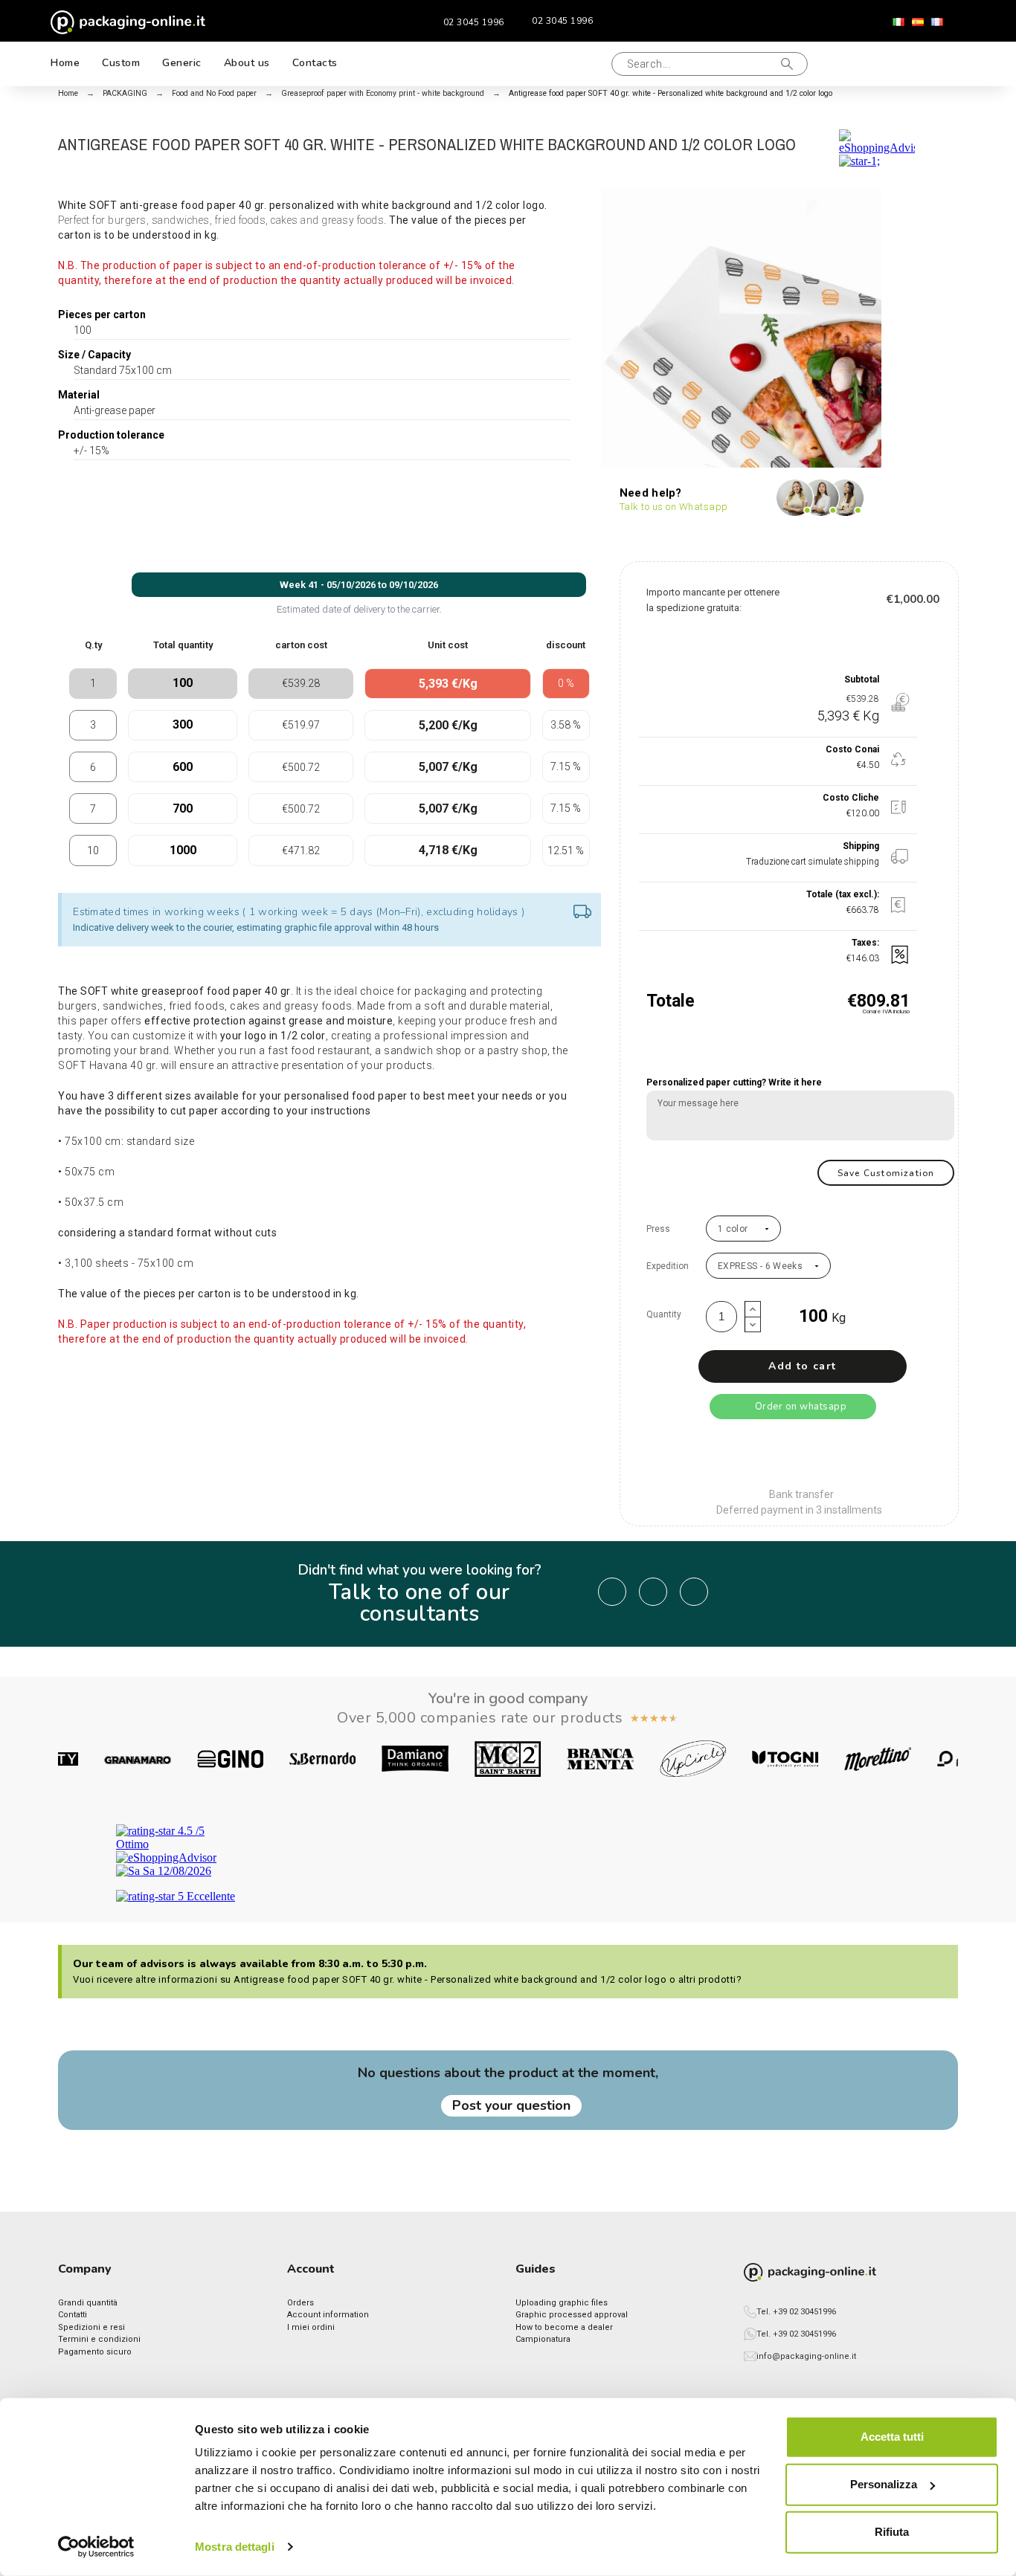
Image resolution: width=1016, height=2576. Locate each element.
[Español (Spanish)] (918, 22)
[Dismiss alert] (582, 913)
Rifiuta (892, 2532)
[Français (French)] (937, 22)
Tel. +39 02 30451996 (796, 2312)
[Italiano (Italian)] (898, 22)
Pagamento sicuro (95, 2352)
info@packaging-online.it (806, 2356)
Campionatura (543, 2339)
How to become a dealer (564, 2327)
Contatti (73, 2315)
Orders (300, 2303)
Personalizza (884, 2484)
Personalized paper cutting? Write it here (734, 1082)
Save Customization (886, 1173)
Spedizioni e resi (91, 2327)
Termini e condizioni (99, 2339)
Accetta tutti (892, 2437)
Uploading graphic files (562, 2303)
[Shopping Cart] (936, 64)
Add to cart (802, 1366)
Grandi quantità (88, 2303)
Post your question (511, 2105)
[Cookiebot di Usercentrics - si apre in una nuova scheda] (96, 2547)
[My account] (887, 64)
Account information (328, 2315)
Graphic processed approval (572, 2315)
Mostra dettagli (235, 2547)
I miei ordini (311, 2327)
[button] (584, 64)
